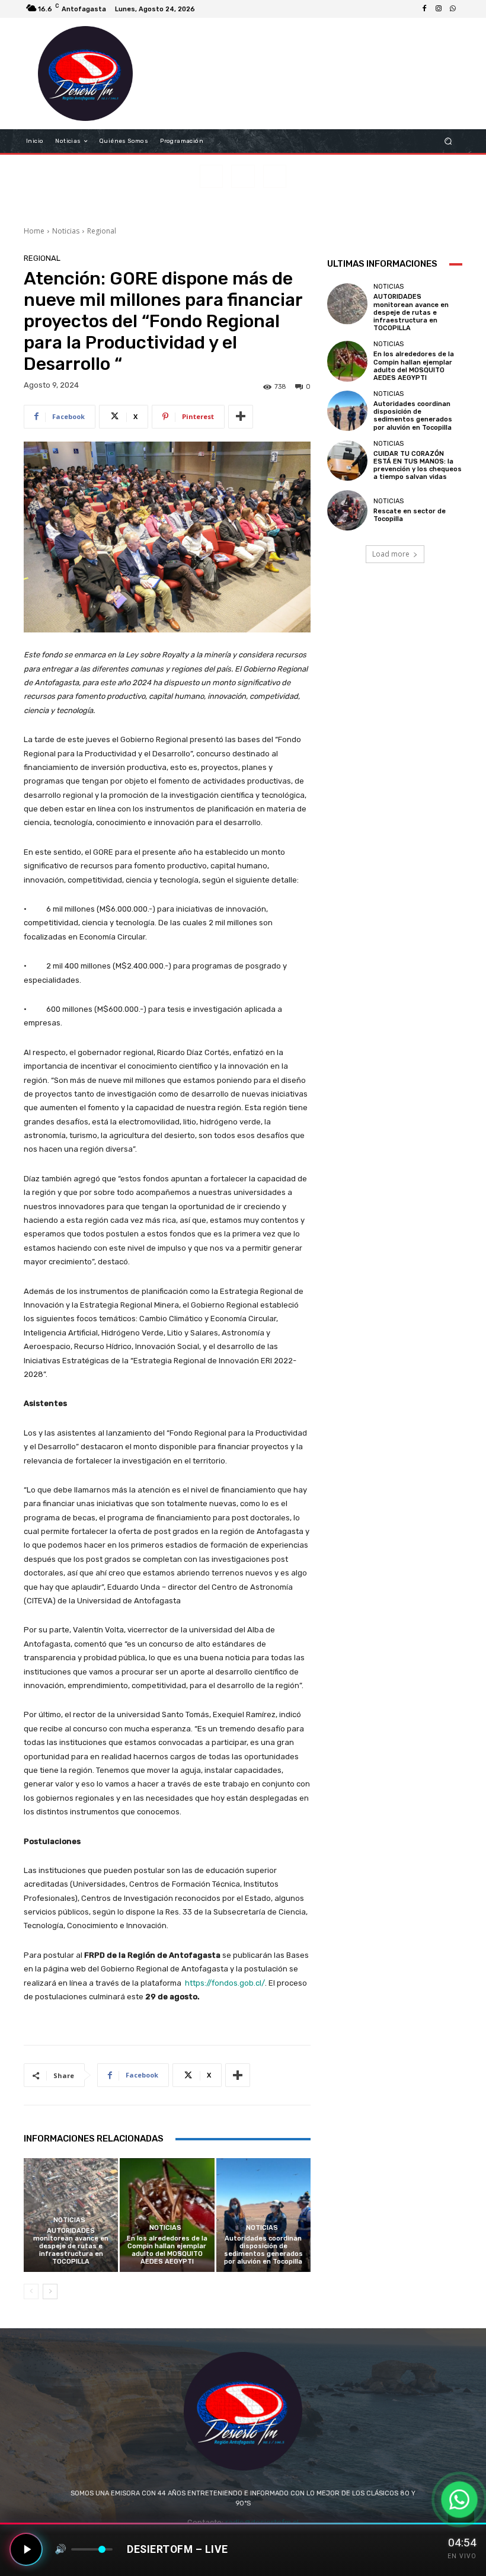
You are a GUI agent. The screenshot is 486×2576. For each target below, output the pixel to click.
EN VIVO (462, 2556)
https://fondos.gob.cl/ (225, 1983)
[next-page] (50, 2291)
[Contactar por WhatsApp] (459, 2500)
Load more (391, 554)
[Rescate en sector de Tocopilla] (347, 510)
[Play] (26, 2549)
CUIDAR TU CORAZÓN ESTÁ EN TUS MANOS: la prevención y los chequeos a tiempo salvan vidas (418, 466)
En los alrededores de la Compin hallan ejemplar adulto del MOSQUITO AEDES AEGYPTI (167, 2250)
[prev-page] (31, 2291)
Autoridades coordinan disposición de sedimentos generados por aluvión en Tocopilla (263, 2250)
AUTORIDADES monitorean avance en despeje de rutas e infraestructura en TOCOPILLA (71, 2246)
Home (34, 231)
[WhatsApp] (453, 9)
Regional (102, 231)
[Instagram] (439, 9)
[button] (448, 141)
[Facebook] (424, 9)
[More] (241, 417)
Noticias (66, 231)
